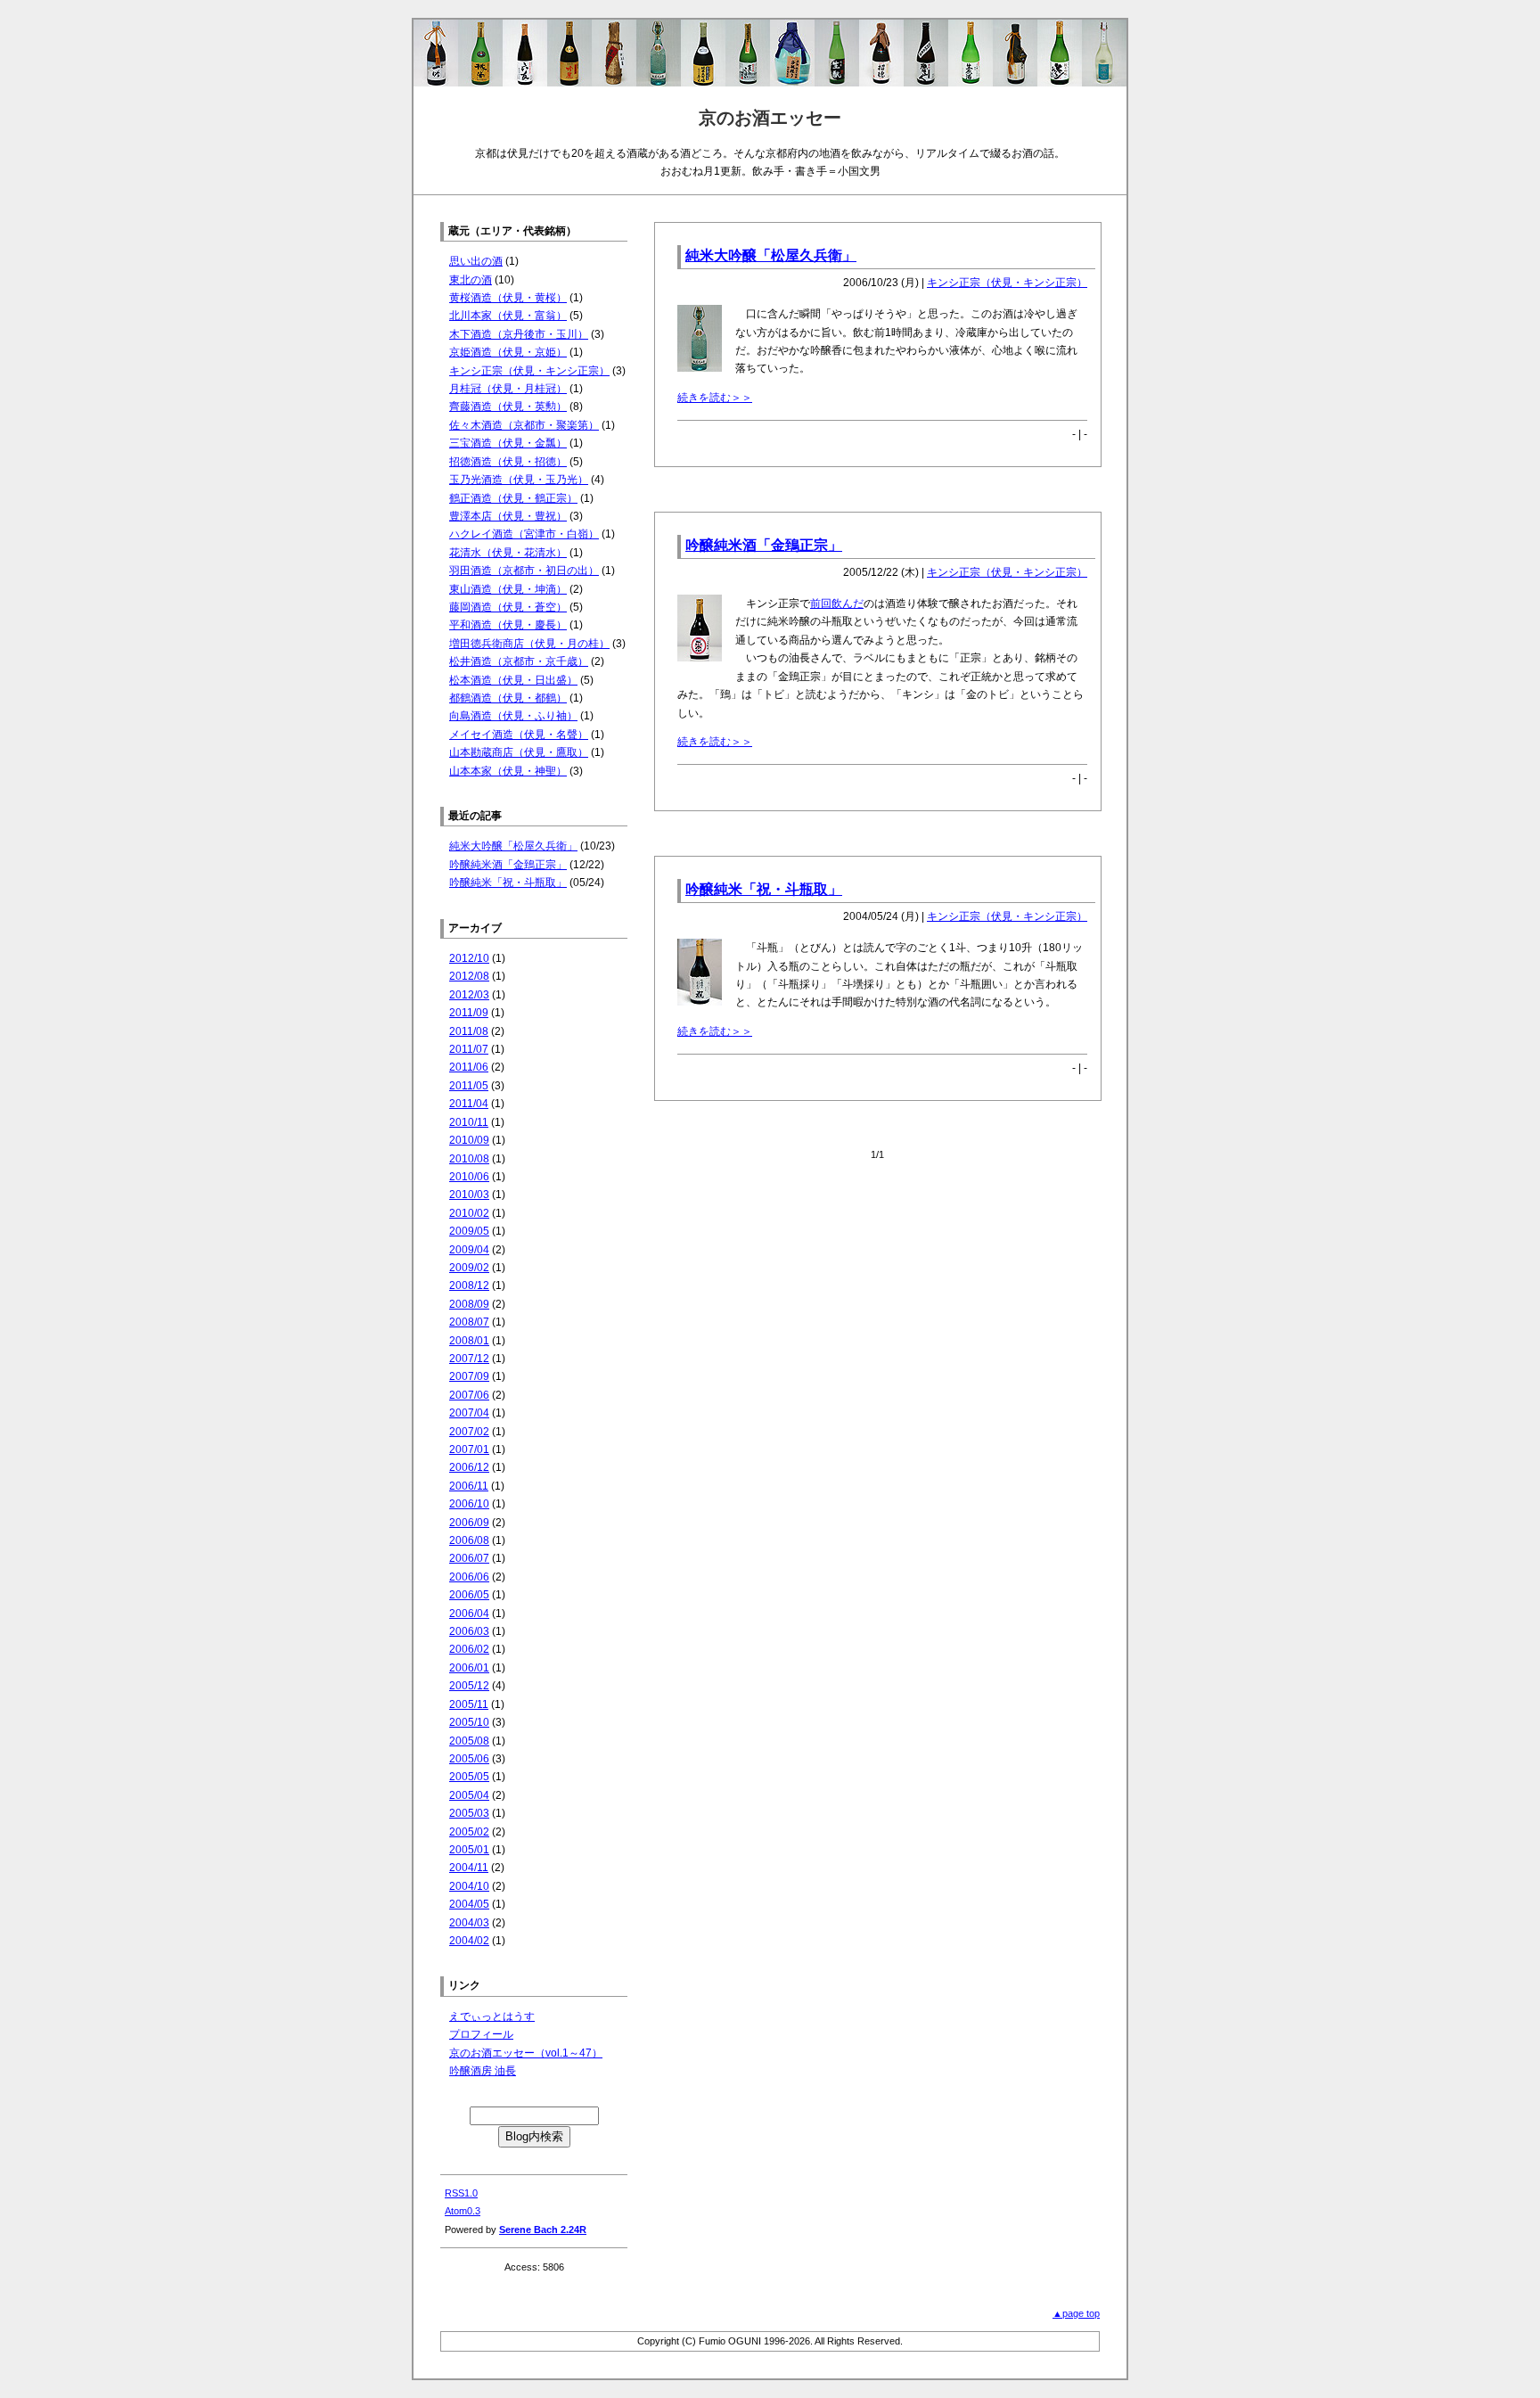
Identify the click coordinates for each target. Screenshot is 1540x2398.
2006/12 (469, 1467)
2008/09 (469, 1304)
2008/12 (469, 1285)
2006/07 (469, 1558)
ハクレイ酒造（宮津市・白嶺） (524, 534)
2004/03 (469, 1923)
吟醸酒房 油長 (483, 2071)
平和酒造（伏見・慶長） (508, 625)
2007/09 (469, 1376)
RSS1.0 (461, 2193)
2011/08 (469, 1031)
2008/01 (469, 1341)
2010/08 (469, 1159)
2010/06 (469, 1177)
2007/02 (469, 1432)
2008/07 (469, 1322)
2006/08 (469, 1540)
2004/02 (469, 1941)
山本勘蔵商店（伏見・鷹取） (519, 752)
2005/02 (469, 1832)
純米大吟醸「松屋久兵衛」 (771, 255)
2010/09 (469, 1140)
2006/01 (469, 1668)
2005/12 (469, 1686)
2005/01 (469, 1850)
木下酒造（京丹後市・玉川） (519, 334)
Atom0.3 (463, 2211)
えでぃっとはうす (492, 2016)
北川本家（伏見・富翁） (508, 316)
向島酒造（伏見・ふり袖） (513, 716)
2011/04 (469, 1104)
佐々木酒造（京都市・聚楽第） (524, 425)
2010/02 (469, 1213)
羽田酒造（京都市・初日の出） (524, 571)
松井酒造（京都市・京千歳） (519, 661)
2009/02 (469, 1268)
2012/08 (469, 976)
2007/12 (469, 1359)
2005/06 (469, 1759)
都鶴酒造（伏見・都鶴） (508, 698)
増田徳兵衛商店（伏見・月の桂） (529, 644)
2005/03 (469, 1813)
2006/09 (469, 1523)
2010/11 (469, 1122)
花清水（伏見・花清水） (508, 553)
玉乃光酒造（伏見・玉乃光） (519, 480)
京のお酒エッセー (770, 118)
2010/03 (469, 1195)
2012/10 (469, 958)
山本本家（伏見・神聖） (508, 771)
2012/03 (469, 995)
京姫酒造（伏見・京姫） (508, 352)
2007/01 (469, 1449)
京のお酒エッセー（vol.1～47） (526, 2053)
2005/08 (469, 1741)
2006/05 (469, 1595)
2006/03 (469, 1631)
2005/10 (469, 1722)
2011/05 (469, 1086)
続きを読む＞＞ (715, 398)
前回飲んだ (837, 604)
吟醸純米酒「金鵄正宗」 (764, 545)
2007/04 (469, 1413)
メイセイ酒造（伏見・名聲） (519, 735)
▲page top (1076, 2313)
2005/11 (469, 1704)
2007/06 (469, 1395)
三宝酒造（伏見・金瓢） (508, 443)
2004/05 (469, 1904)
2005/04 (469, 1795)
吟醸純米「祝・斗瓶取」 (764, 889)
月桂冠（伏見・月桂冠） (508, 389)
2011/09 (469, 1013)
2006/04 (469, 1614)
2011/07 (469, 1049)
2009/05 (469, 1231)
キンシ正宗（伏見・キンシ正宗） (1007, 283)
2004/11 (469, 1868)
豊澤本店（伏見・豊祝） (508, 516)
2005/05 (469, 1777)
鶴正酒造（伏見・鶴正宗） (513, 498)
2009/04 (469, 1250)
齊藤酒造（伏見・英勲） (508, 407)
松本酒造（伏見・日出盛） (513, 680)
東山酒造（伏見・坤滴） (508, 589)
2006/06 (469, 1577)
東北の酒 (471, 280)
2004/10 (469, 1886)
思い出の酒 (476, 261)
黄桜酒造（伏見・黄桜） (508, 298)
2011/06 (469, 1067)
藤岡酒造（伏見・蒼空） (508, 607)
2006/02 (469, 1649)
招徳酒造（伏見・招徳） (508, 462)
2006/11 (469, 1486)
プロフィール (481, 2034)
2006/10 (469, 1504)
